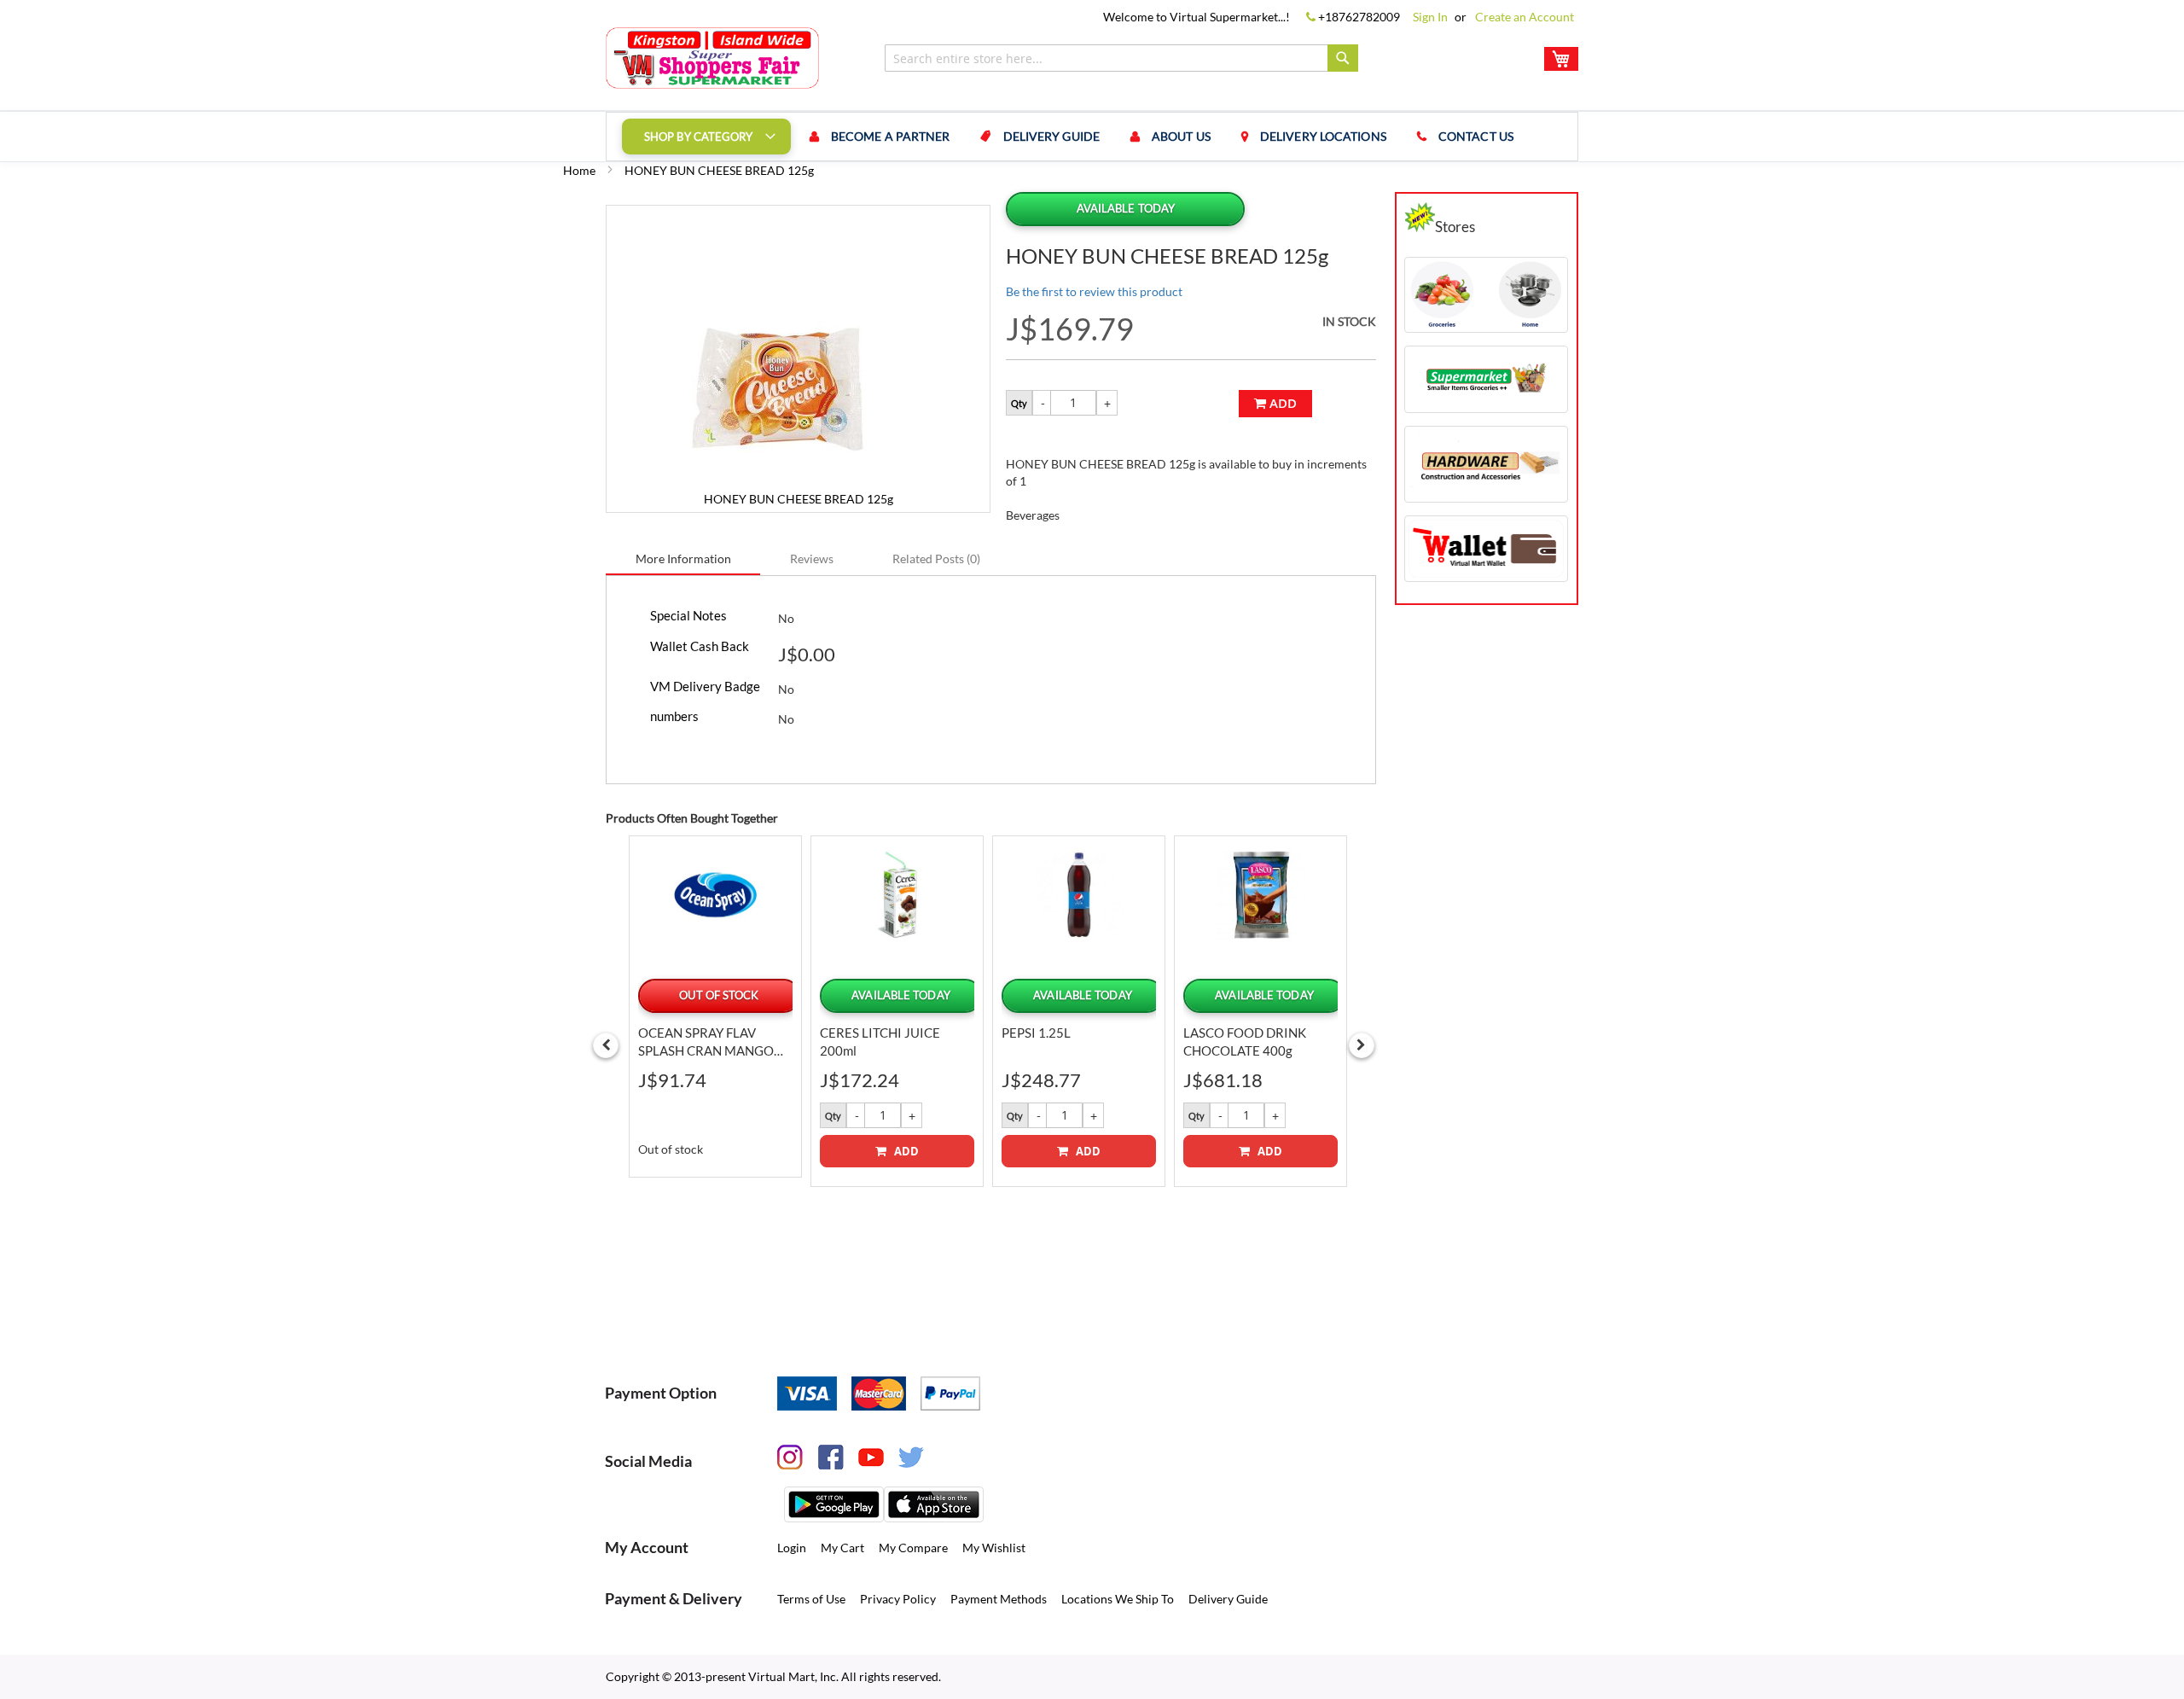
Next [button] (1362, 1045)
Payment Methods (999, 1599)
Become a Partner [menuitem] (891, 136)
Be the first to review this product (1094, 291)
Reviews (812, 559)
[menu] (1092, 137)
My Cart (842, 1548)
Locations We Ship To (1118, 1599)
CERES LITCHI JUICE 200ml (880, 1042)
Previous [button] (606, 1045)
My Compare (913, 1548)
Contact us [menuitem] (1476, 136)
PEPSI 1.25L (1036, 1033)
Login (792, 1548)
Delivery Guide (1228, 1599)
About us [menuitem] (1181, 136)
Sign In (1430, 17)
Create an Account (1525, 17)
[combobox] (1121, 58)
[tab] (683, 558)
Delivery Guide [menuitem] (1051, 136)
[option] (715, 1006)
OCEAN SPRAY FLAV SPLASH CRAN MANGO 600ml (706, 1042)
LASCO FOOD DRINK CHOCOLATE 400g (1245, 1042)
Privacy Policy (898, 1599)
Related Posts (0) (936, 559)
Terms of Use (811, 1599)
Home (579, 170)
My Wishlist (994, 1548)
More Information (683, 559)
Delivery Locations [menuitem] (1323, 136)
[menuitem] (706, 137)
